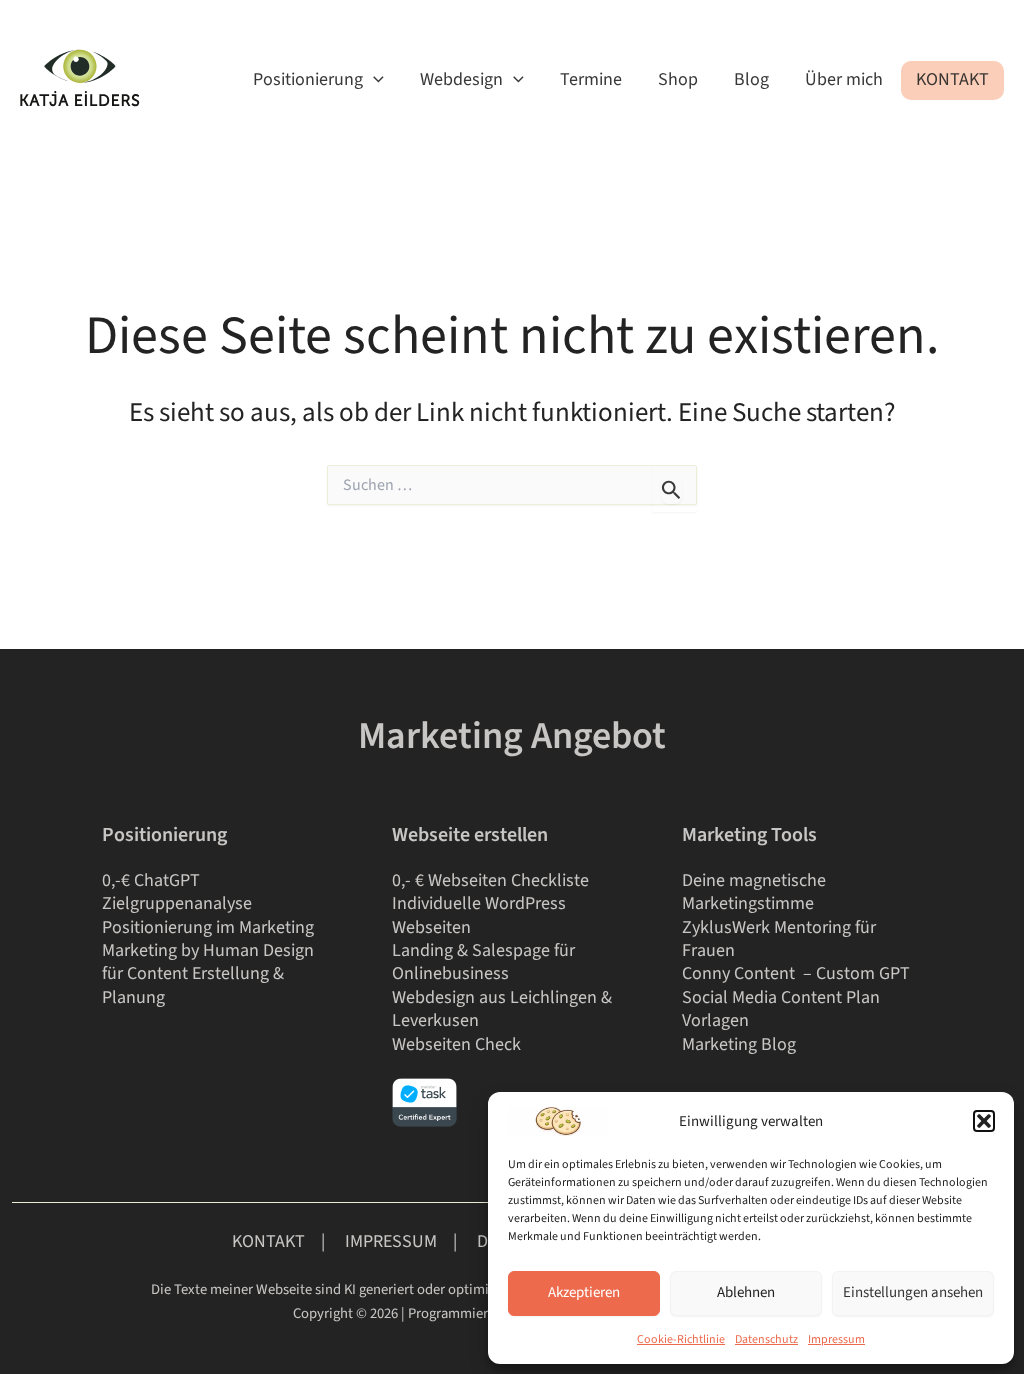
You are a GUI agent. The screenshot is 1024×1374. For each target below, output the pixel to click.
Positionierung (308, 79)
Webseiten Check (456, 1044)
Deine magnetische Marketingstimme (754, 892)
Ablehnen (746, 1292)
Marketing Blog (739, 1044)
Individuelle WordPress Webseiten (479, 915)
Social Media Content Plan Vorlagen (781, 1009)
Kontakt (952, 79)
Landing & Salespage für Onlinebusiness (483, 962)
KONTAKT (268, 1241)
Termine (591, 79)
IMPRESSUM (393, 1241)
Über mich (844, 79)
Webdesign (461, 79)
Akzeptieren (584, 1292)
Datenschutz (766, 1339)
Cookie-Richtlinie (681, 1339)
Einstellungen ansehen (913, 1292)
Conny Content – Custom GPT (798, 973)
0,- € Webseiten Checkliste (490, 880)
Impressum (836, 1339)
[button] (984, 1121)
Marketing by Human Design (208, 950)
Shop (678, 79)
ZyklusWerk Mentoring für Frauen (779, 939)
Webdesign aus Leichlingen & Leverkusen (502, 1009)
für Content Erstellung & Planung (193, 985)
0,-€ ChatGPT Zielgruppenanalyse (177, 892)
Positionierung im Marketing (208, 927)
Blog (751, 79)
